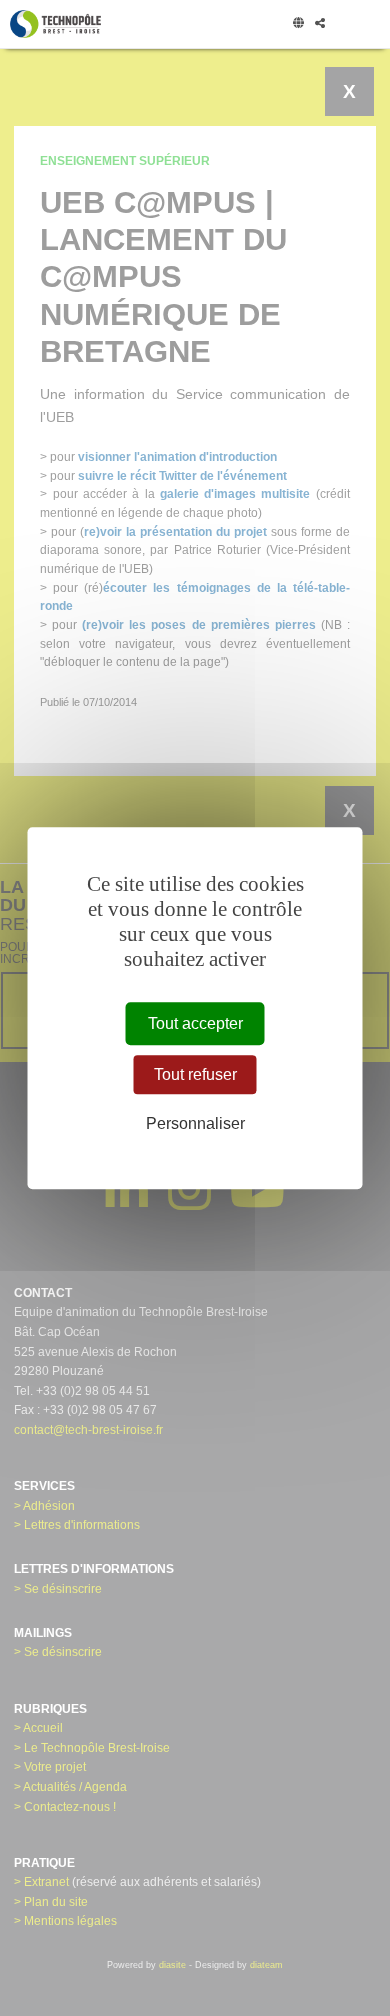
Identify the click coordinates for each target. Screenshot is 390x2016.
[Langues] (298, 24)
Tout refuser (195, 1074)
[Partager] (319, 24)
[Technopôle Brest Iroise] (55, 24)
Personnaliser (195, 1124)
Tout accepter (195, 1023)
